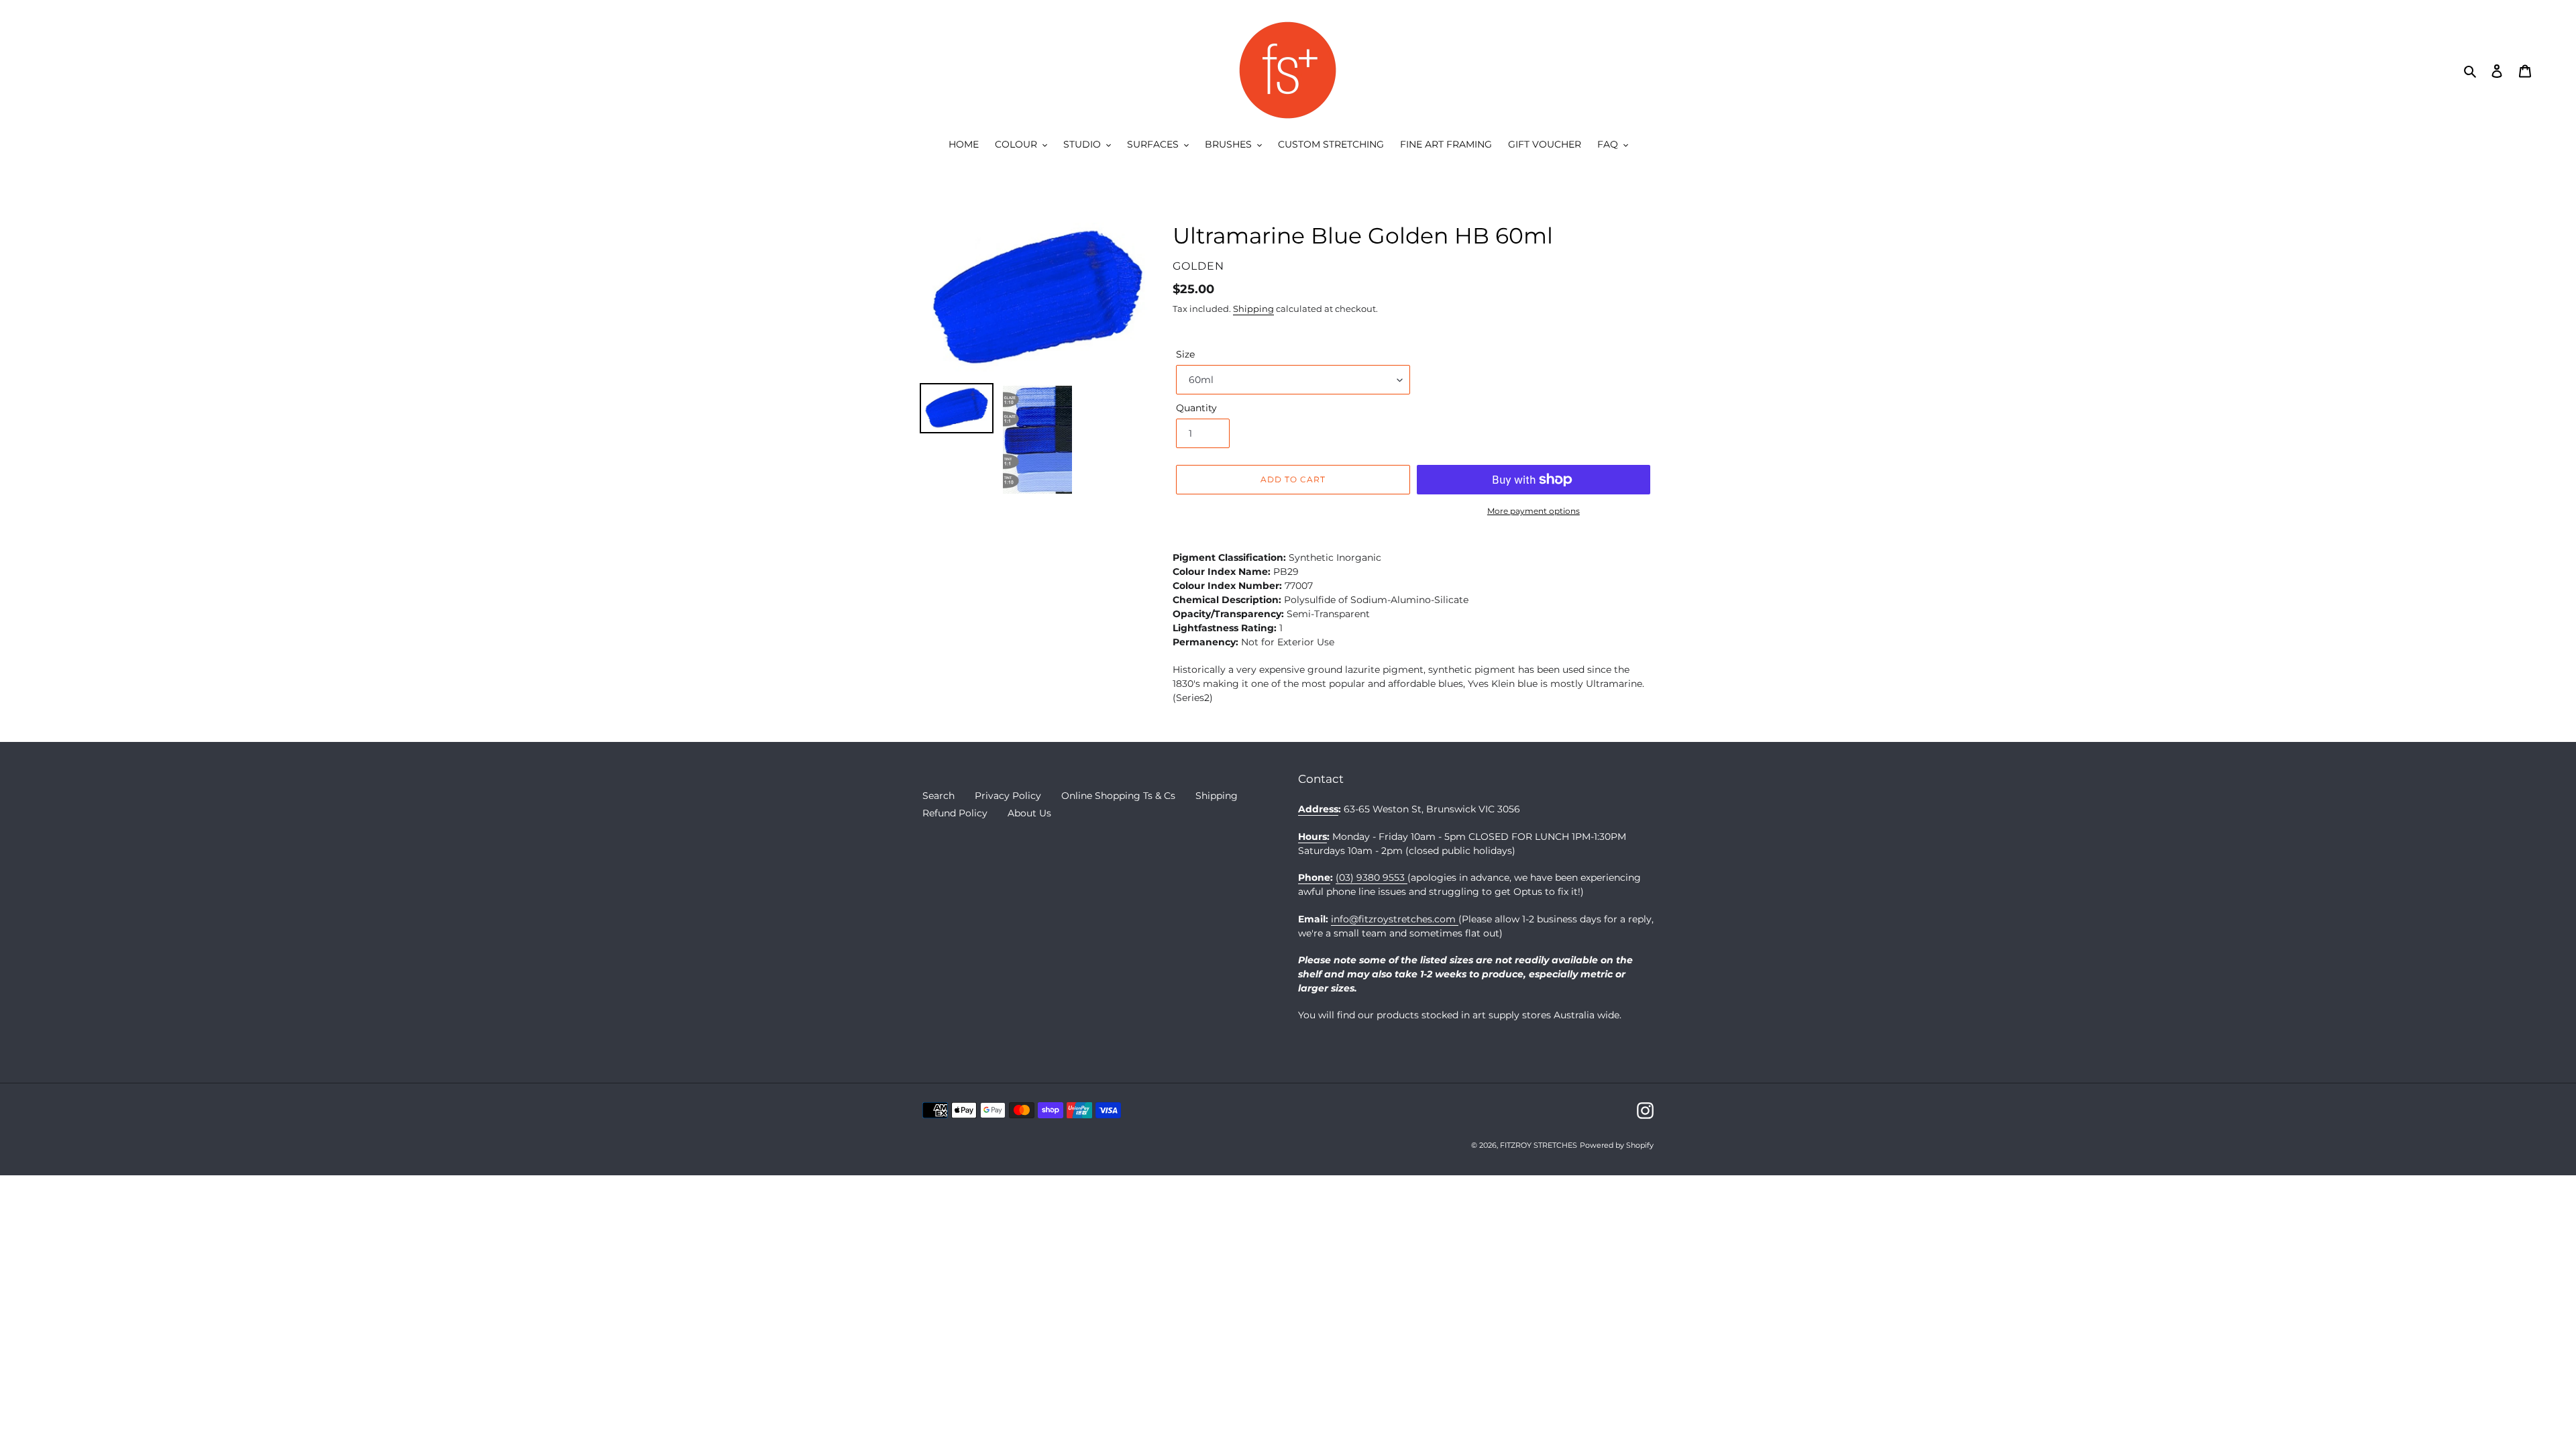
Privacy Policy (1008, 796)
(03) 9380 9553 (1372, 877)
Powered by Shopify (1617, 1145)
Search (938, 796)
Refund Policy (955, 813)
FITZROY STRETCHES (1539, 1145)
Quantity (1196, 408)
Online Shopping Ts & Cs (1118, 796)
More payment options (1534, 511)
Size (1185, 354)
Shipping (1253, 309)
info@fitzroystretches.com (1395, 919)
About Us (1029, 813)
